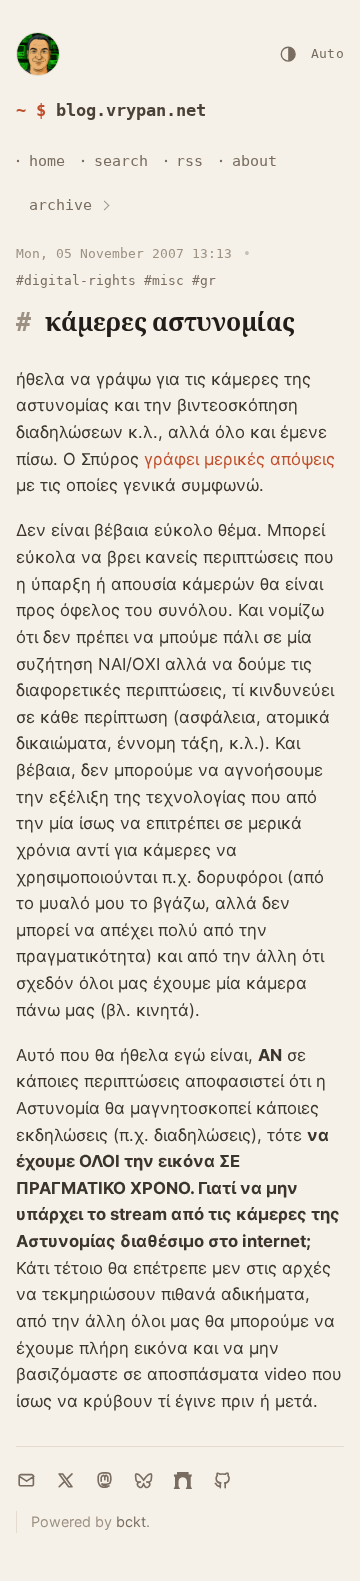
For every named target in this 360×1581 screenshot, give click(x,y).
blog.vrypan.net (131, 110)
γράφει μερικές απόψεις (239, 459)
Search (121, 161)
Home (47, 161)
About (254, 161)
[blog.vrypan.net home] (38, 54)
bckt (131, 1521)
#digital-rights (76, 280)
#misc (164, 280)
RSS (189, 161)
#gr (204, 280)
